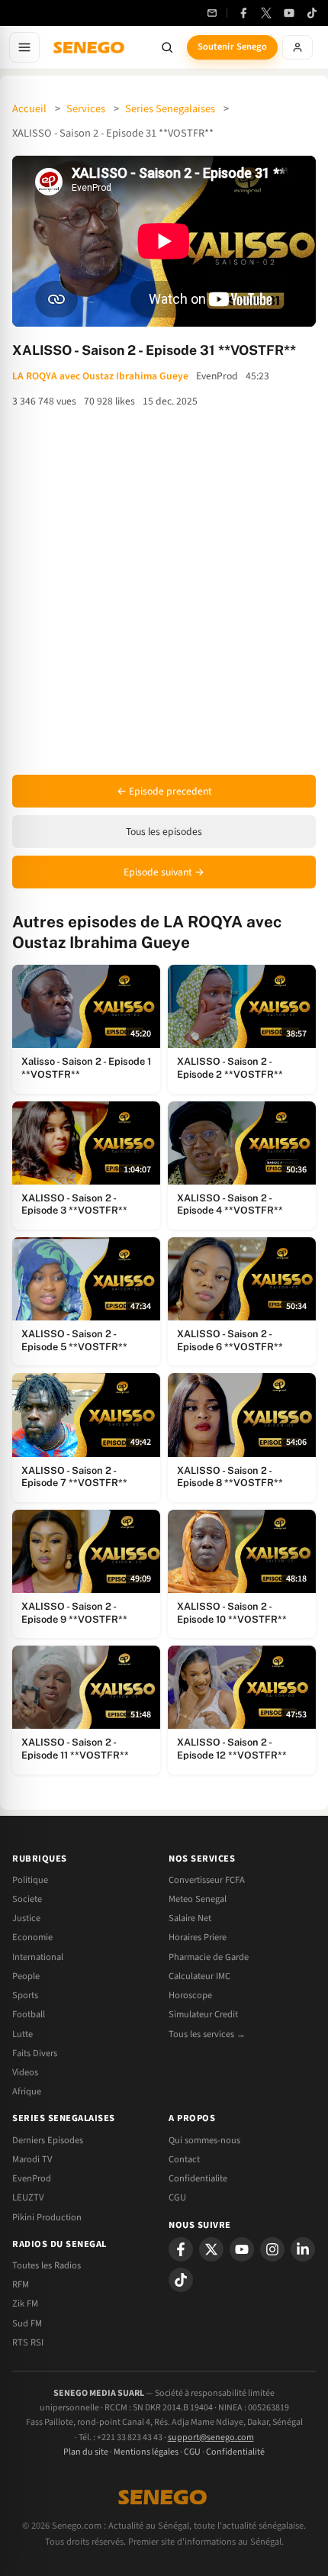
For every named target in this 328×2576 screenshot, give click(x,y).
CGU (177, 2197)
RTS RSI (28, 2342)
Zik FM (25, 2304)
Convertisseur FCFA (207, 1880)
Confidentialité (235, 2452)
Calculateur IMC (199, 1976)
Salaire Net (190, 1918)
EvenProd (32, 2178)
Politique (30, 1880)
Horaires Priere (198, 1937)
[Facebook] (243, 13)
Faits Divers (35, 2053)
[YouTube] (289, 13)
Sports (25, 1995)
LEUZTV (28, 2197)
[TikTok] (312, 13)
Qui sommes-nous (204, 2140)
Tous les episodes (164, 832)
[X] (211, 2249)
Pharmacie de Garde (209, 1957)
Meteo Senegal (198, 1899)
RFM (21, 2284)
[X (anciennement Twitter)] (266, 13)
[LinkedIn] (303, 2249)
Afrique (27, 2091)
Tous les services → (207, 2034)
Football (29, 2014)
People (26, 1976)
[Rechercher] (167, 47)
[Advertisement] (164, 592)
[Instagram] (272, 2249)
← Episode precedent (164, 791)
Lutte (23, 2034)
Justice (26, 1918)
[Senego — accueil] (90, 47)
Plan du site (86, 2452)
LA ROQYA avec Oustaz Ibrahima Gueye (100, 376)
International (38, 1957)
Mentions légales (146, 2452)
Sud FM (27, 2323)
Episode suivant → (164, 872)
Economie (32, 1937)
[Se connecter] (297, 47)
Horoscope (190, 1995)
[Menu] (24, 47)
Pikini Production (47, 2217)
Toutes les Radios (47, 2265)
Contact (184, 2159)
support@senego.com (211, 2437)
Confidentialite (198, 2178)
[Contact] (212, 13)
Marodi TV (32, 2159)
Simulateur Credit (203, 2014)
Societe (27, 1899)
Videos (25, 2072)
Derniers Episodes (48, 2140)
